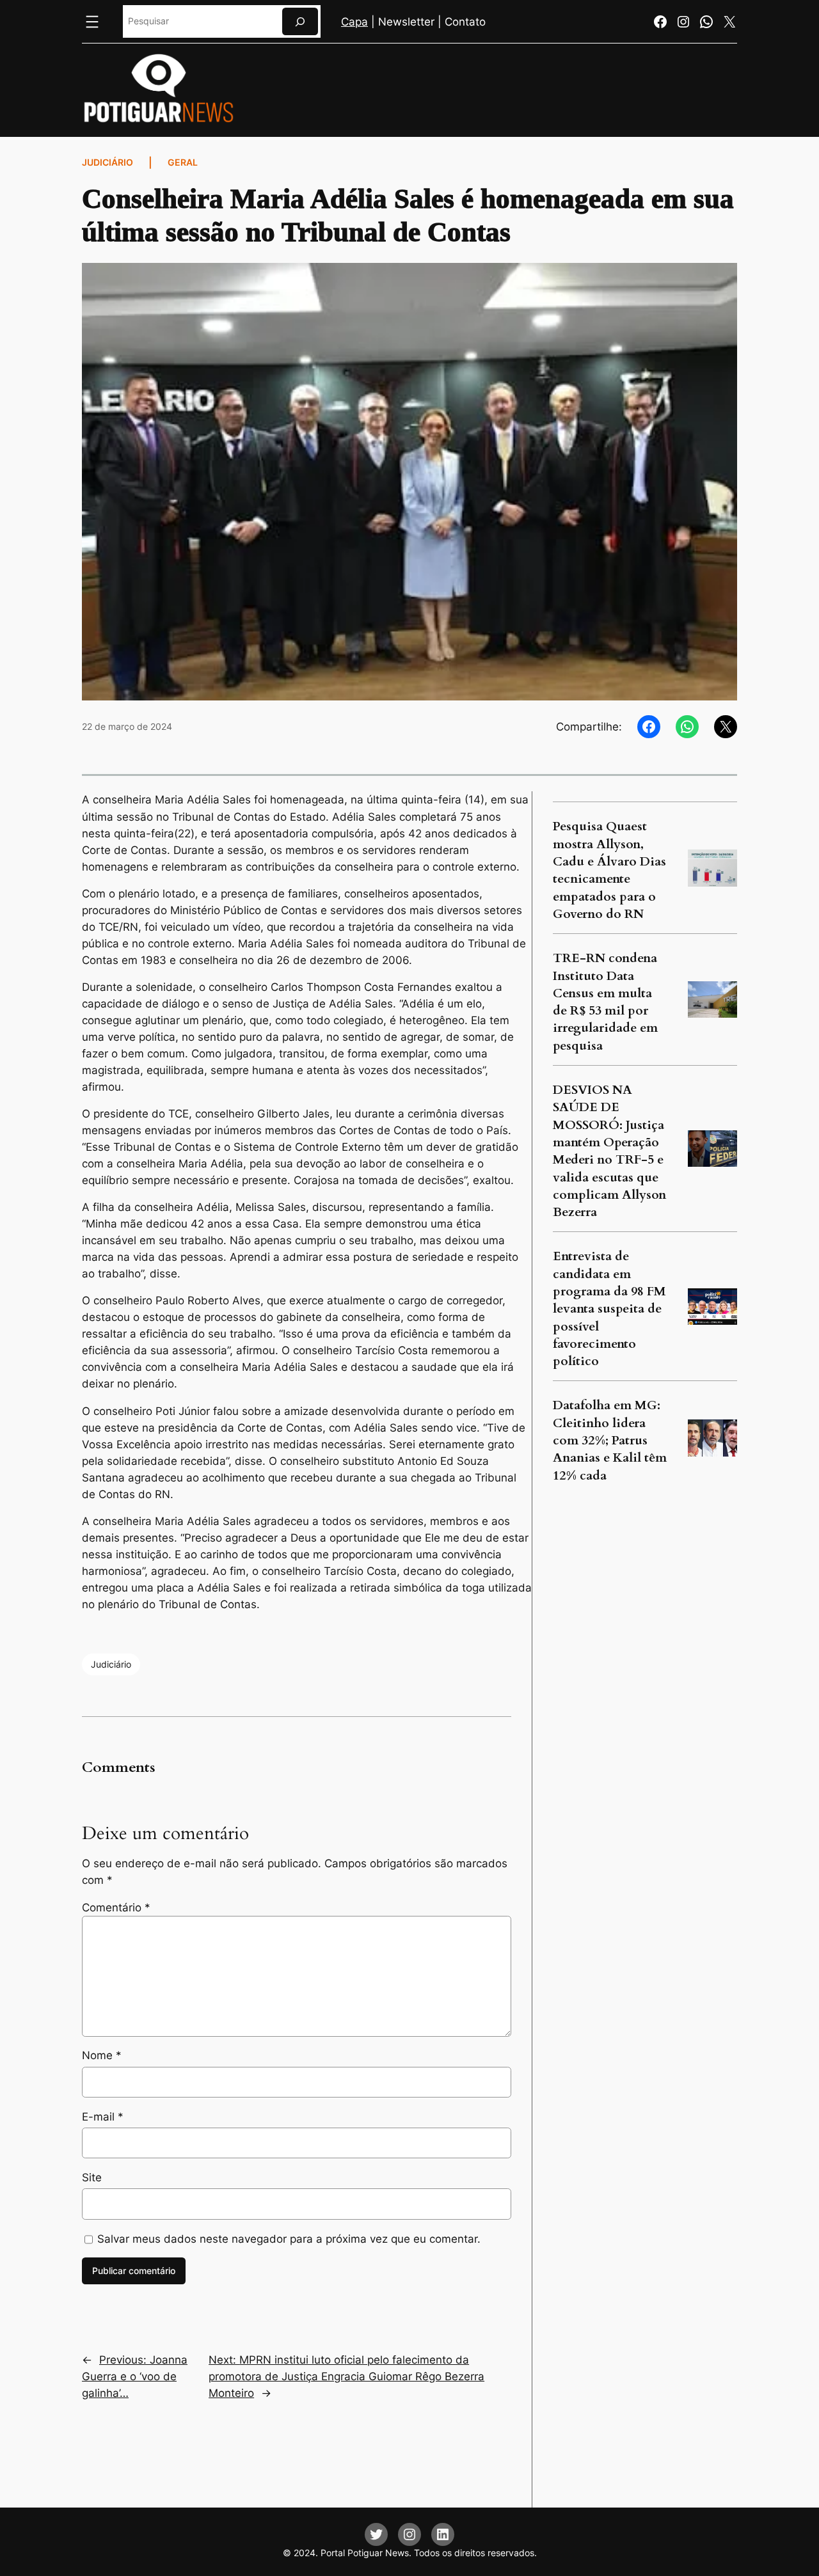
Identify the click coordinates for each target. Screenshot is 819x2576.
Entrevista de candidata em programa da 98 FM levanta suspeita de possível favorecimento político (609, 1309)
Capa (354, 22)
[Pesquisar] (300, 21)
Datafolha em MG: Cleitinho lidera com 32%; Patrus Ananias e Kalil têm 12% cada (610, 1440)
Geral (183, 162)
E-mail (103, 2117)
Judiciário (107, 162)
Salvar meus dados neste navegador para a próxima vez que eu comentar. (289, 2239)
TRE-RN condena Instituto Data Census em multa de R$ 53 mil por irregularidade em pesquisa (605, 1002)
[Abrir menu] (92, 22)
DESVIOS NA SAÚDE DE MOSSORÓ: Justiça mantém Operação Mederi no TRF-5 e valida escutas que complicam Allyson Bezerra (609, 1151)
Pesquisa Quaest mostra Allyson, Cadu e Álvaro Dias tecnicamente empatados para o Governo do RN (609, 870)
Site (92, 2177)
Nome (102, 2055)
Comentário (116, 1908)
